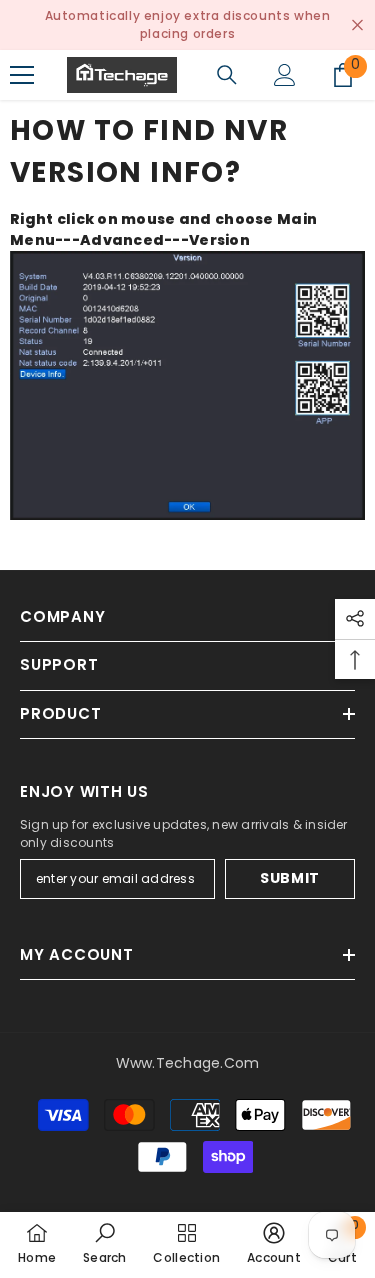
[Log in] (285, 75)
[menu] (22, 75)
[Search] (227, 75)
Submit (290, 878)
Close (357, 25)
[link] (105, 1245)
